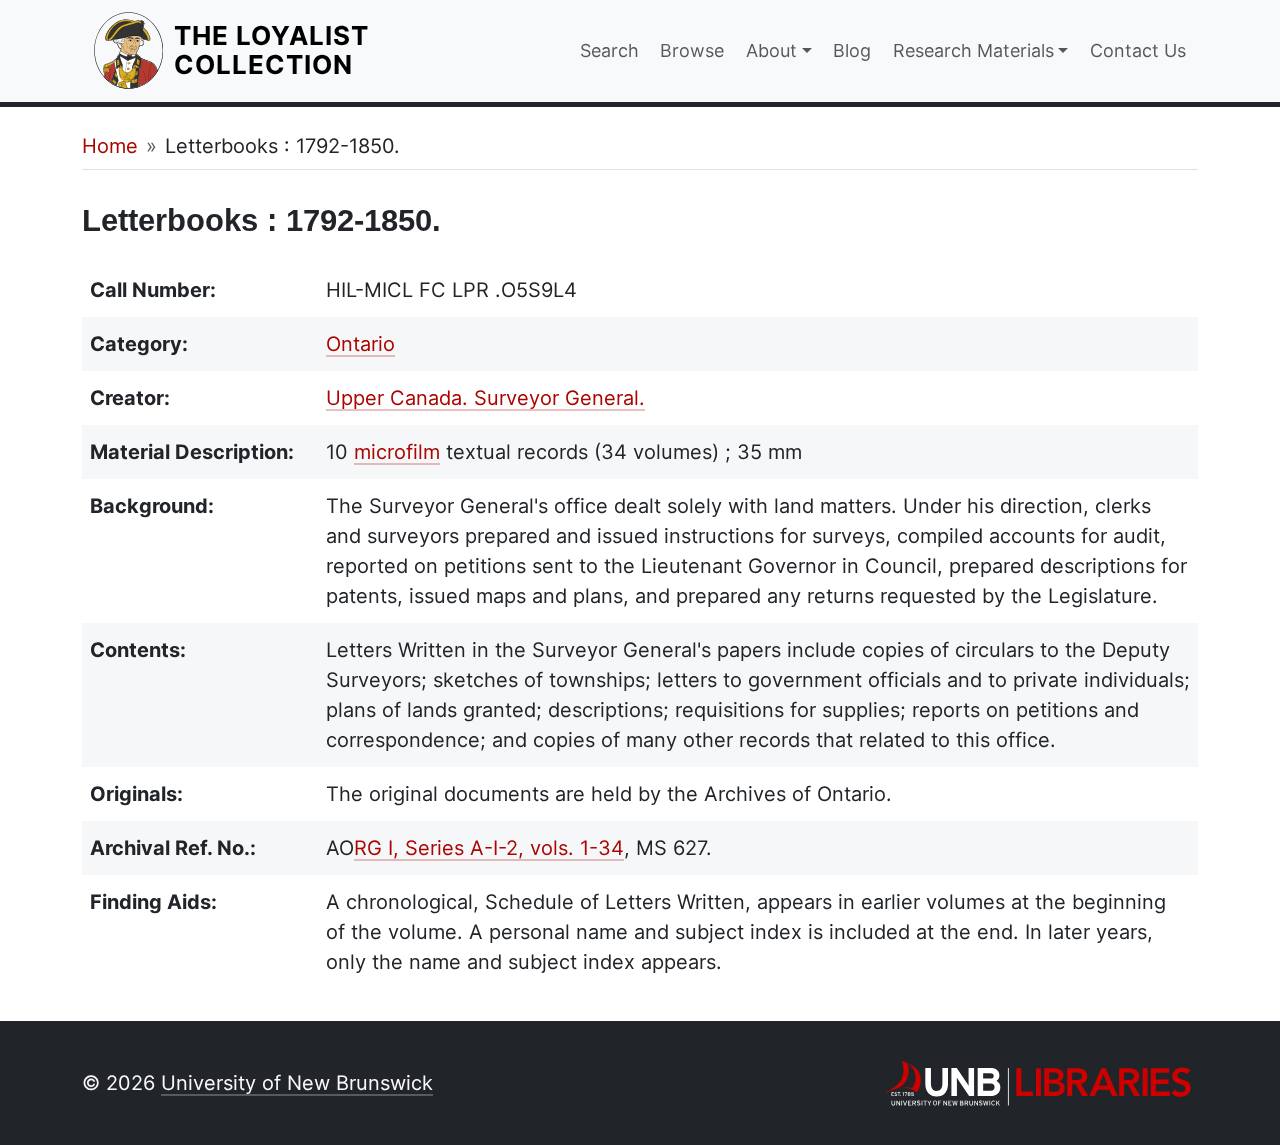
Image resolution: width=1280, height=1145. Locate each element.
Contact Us (1138, 50)
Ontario (360, 344)
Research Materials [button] (973, 50)
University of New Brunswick (297, 1083)
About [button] (771, 50)
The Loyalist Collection (341, 50)
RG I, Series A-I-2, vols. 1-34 (489, 848)
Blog (852, 50)
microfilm (397, 452)
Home (110, 146)
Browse (692, 50)
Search (609, 50)
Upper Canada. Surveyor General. (485, 398)
